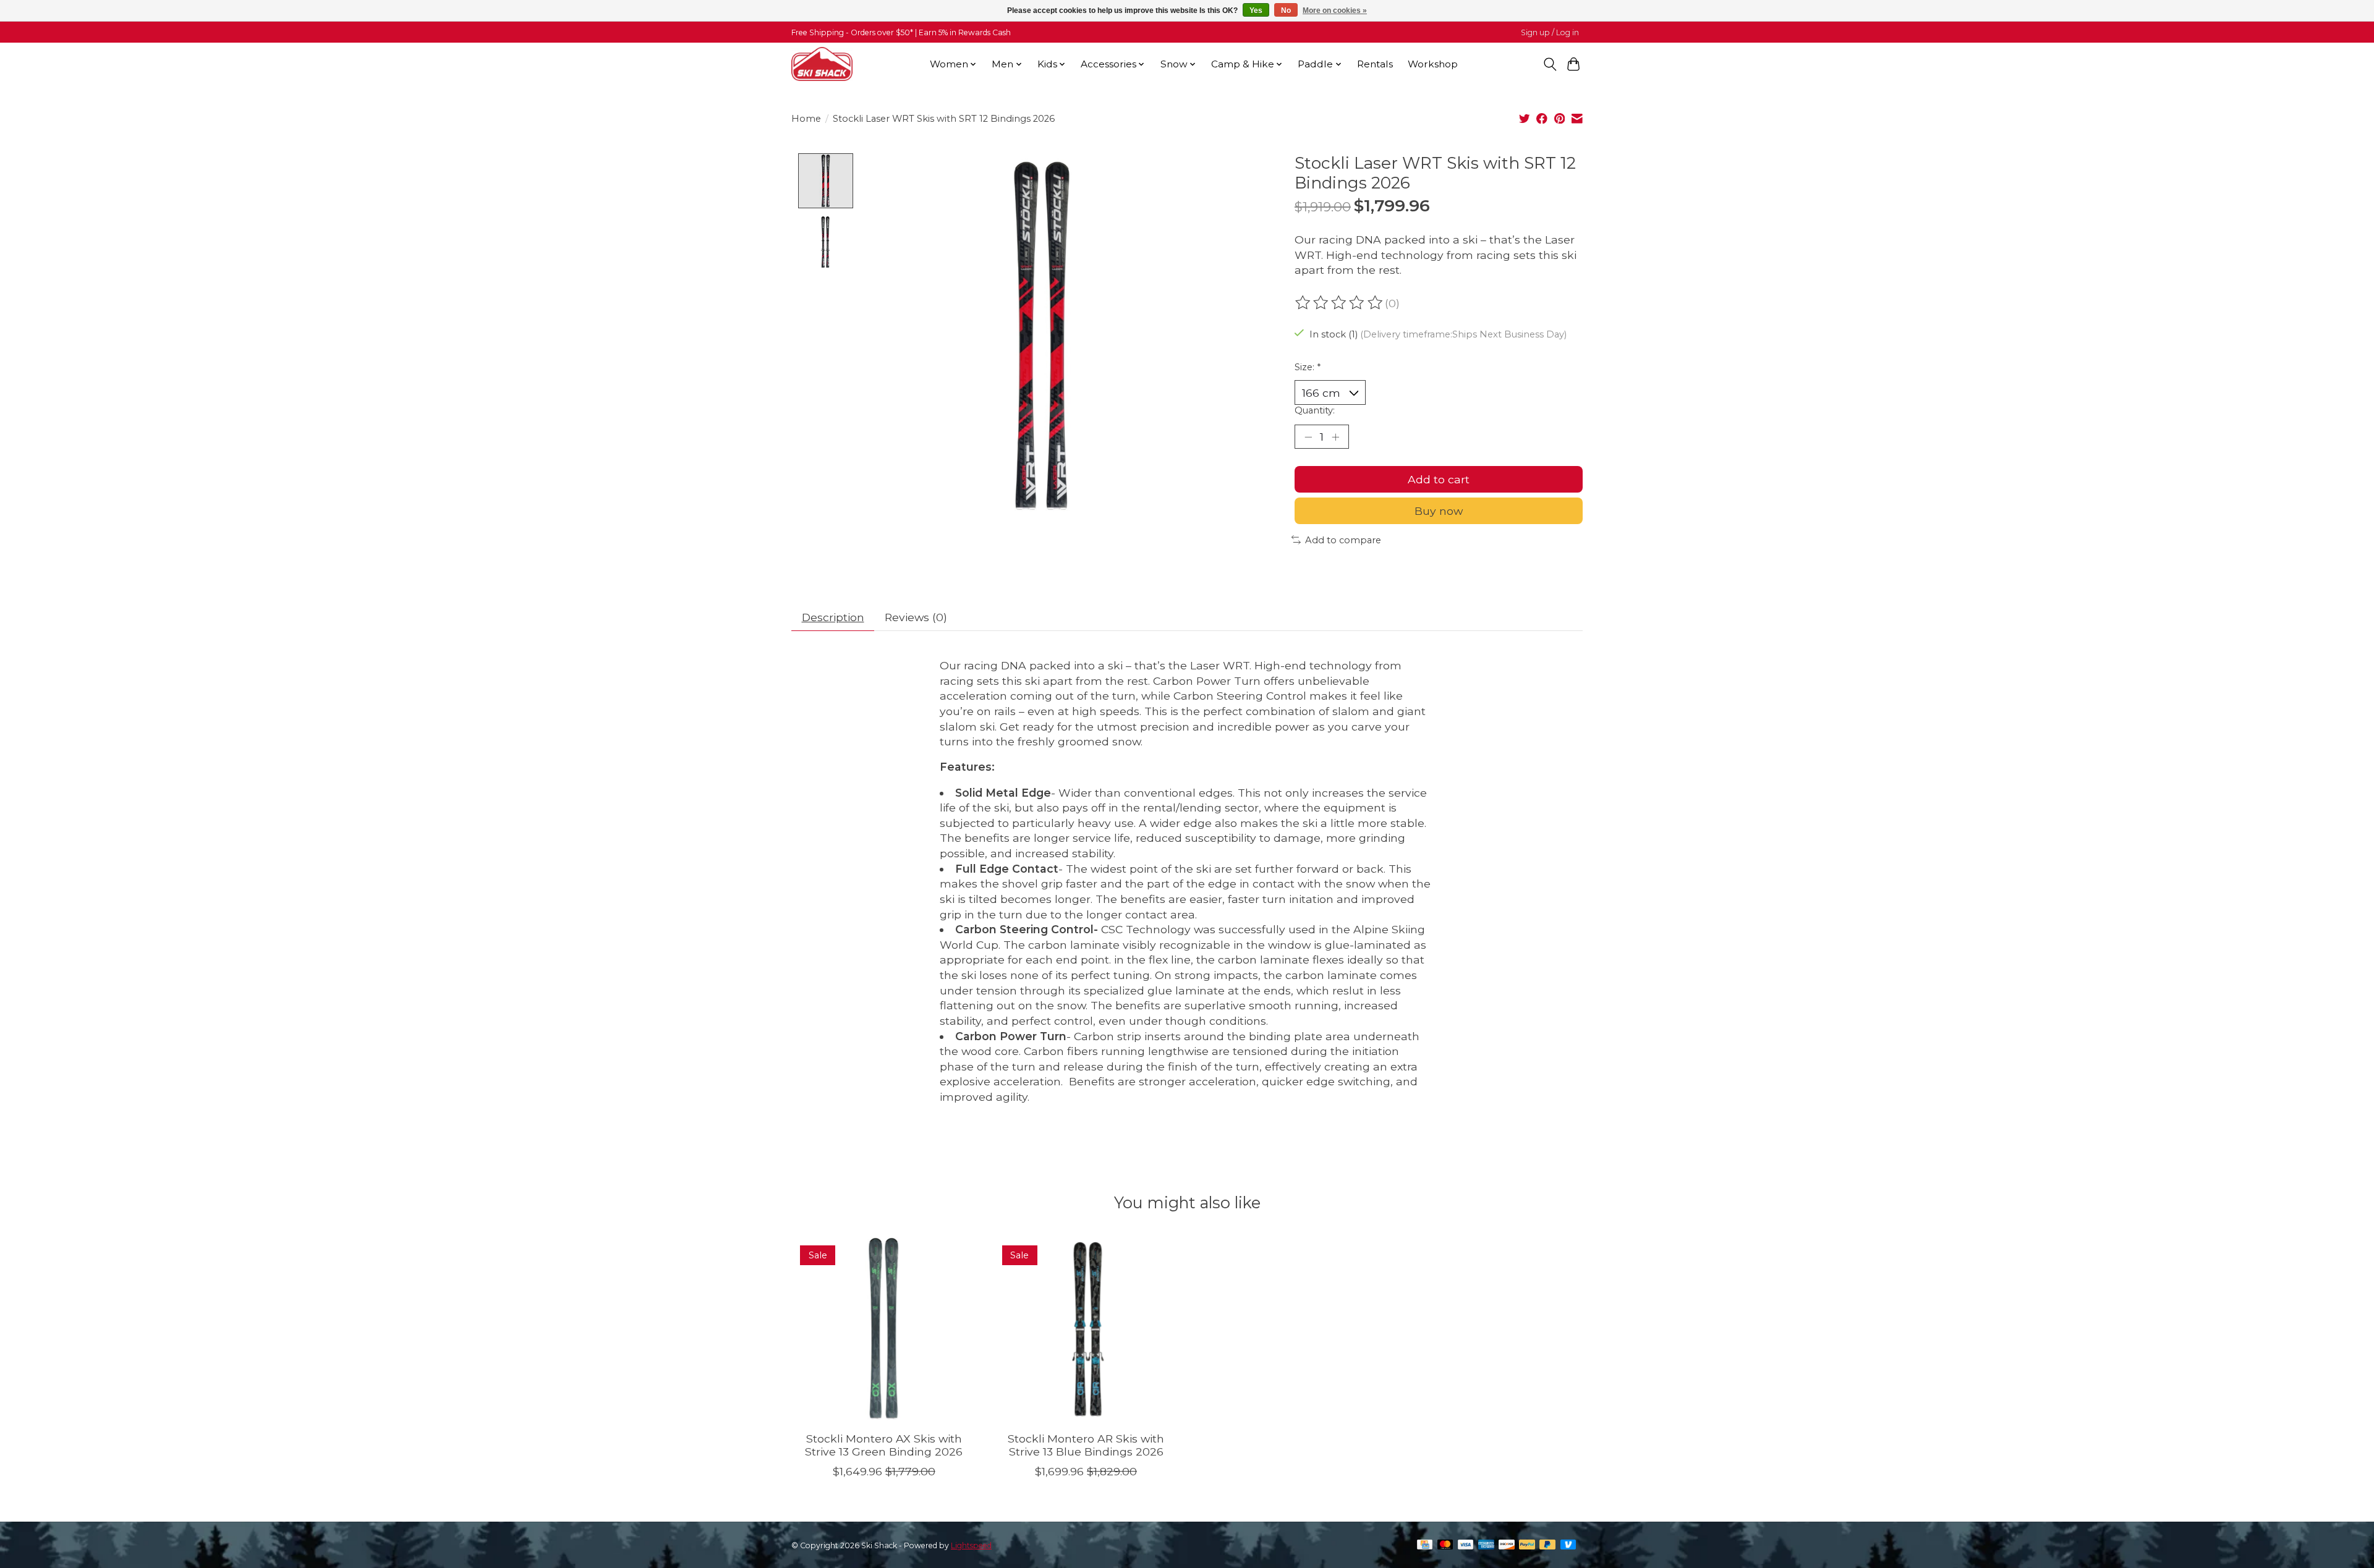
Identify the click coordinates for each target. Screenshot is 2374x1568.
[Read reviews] (1340, 303)
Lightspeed (971, 1545)
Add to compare (1343, 540)
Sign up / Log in (1550, 32)
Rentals (1375, 64)
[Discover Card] (1507, 1545)
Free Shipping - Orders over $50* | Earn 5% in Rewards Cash (901, 32)
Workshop (1433, 64)
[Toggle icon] (1550, 64)
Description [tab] (833, 617)
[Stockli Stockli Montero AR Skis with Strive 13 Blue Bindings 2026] (1086, 1329)
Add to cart (1439, 479)
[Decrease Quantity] (1308, 436)
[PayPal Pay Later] (1547, 1545)
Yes (1256, 11)
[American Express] (1486, 1545)
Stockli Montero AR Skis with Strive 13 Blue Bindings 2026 (1086, 1445)
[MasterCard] (1445, 1545)
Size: (1308, 367)
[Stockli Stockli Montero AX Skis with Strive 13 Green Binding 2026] (884, 1329)
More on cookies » (1335, 11)
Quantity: (1315, 410)
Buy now (1439, 511)
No (1286, 11)
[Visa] (1466, 1545)
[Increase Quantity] (1335, 436)
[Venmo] (1568, 1545)
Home (806, 119)
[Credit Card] (1425, 1545)
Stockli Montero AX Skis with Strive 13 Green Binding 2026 (884, 1445)
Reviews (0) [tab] (916, 617)
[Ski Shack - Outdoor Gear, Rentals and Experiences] (822, 64)
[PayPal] (1527, 1545)
